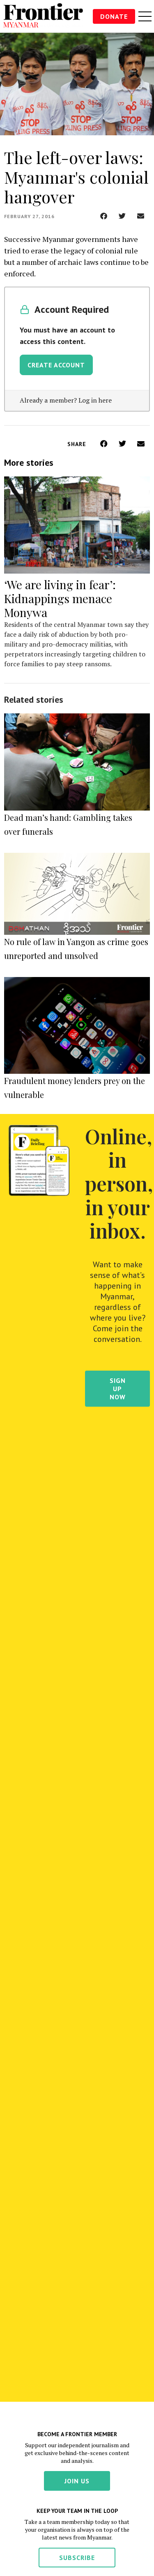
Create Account (56, 365)
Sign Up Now (118, 1389)
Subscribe (77, 2558)
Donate (114, 16)
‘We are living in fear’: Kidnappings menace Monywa (60, 598)
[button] (104, 216)
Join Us (77, 2481)
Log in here (95, 400)
